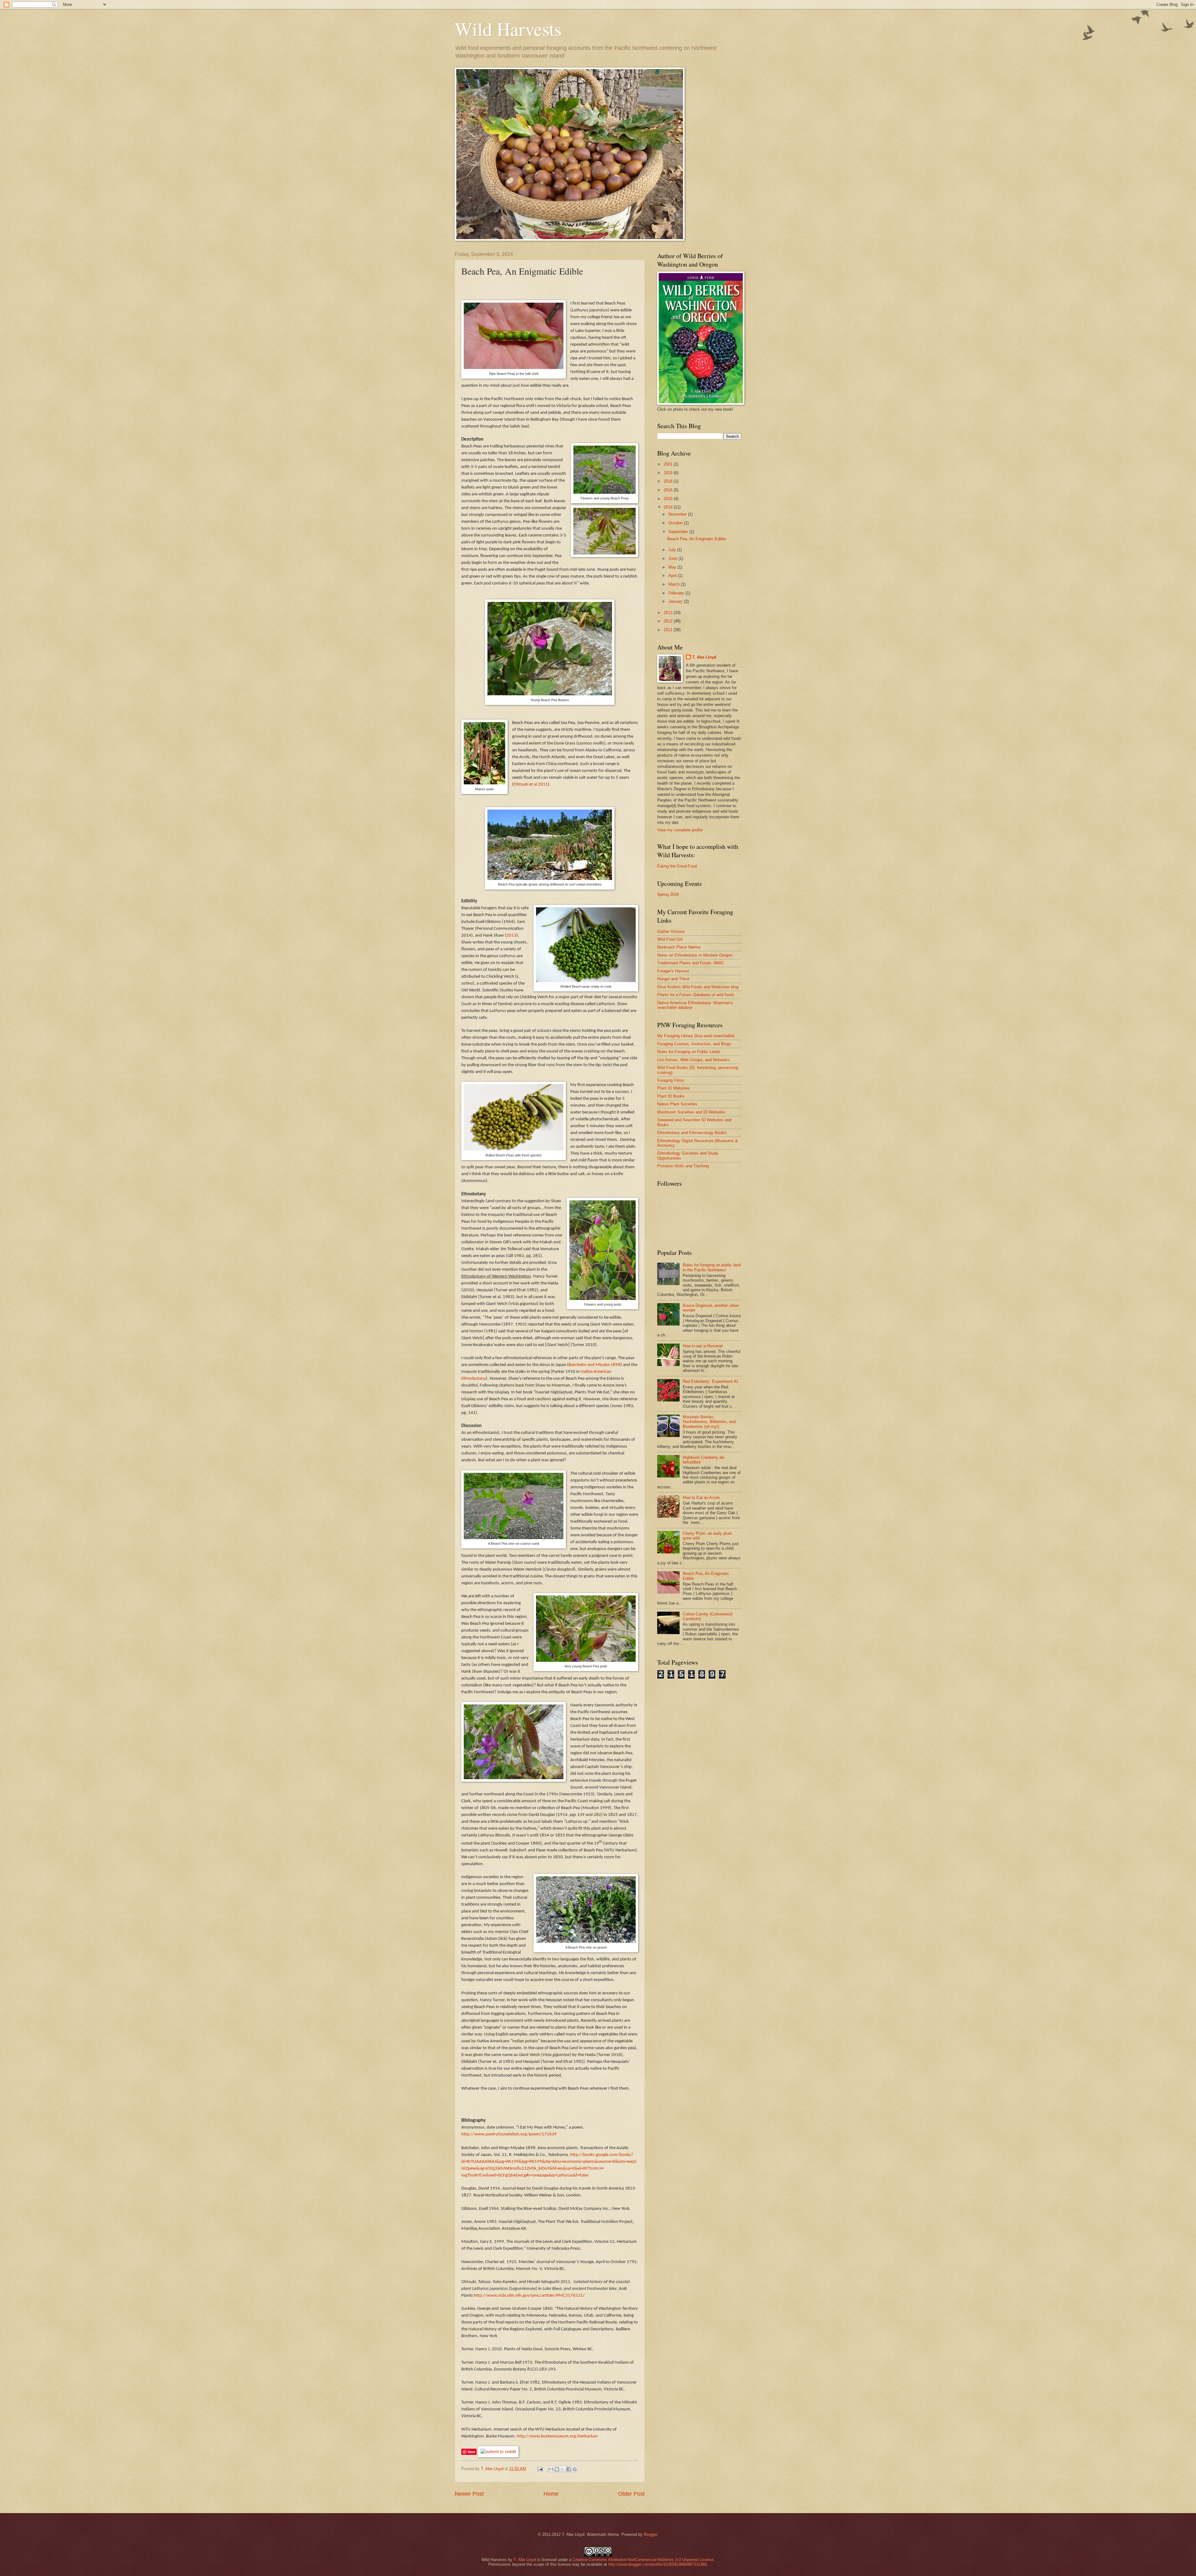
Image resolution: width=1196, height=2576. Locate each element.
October (676, 523)
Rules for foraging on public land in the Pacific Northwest (712, 1267)
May (673, 567)
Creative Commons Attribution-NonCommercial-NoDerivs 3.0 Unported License (643, 2560)
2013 (669, 613)
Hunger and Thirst (673, 979)
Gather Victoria (671, 931)
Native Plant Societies (677, 1104)
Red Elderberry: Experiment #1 (710, 1381)
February (677, 593)
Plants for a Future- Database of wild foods (696, 995)
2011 (669, 630)
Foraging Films (671, 1080)
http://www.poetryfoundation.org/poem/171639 (509, 2134)
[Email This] (551, 2469)
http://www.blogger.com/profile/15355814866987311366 (657, 2564)
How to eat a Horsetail (703, 1346)
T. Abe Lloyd (493, 2469)
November (678, 514)
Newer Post (469, 2494)
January (676, 601)
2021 (669, 464)
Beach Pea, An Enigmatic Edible (697, 539)
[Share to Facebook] (569, 2469)
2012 (669, 621)
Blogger (650, 2534)
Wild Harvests (508, 29)
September (679, 532)
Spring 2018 (668, 894)
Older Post (631, 2494)
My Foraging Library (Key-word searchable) (696, 1036)
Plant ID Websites (674, 1088)
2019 (669, 473)
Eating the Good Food (677, 866)
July (673, 550)
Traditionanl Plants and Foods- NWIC (691, 963)
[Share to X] (563, 2469)
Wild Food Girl (670, 939)
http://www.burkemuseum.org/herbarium (557, 2436)
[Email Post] (540, 2469)
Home (551, 2494)
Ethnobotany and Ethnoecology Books (692, 1133)
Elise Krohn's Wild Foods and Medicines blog (698, 987)
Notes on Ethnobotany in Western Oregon (695, 955)
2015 (669, 499)
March (675, 584)
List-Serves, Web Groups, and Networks (693, 1060)
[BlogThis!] (557, 2469)
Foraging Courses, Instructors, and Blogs (694, 1044)
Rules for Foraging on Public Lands (689, 1052)
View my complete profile (680, 830)
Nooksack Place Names (679, 947)
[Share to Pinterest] (575, 2469)
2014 (669, 507)
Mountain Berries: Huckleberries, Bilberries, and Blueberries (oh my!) (709, 1422)
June (673, 558)
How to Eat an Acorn (701, 1498)
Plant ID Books (671, 1096)
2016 (669, 490)
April (673, 576)
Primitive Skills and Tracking (683, 1166)
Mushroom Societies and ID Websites (691, 1112)
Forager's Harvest (673, 971)
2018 (669, 481)
